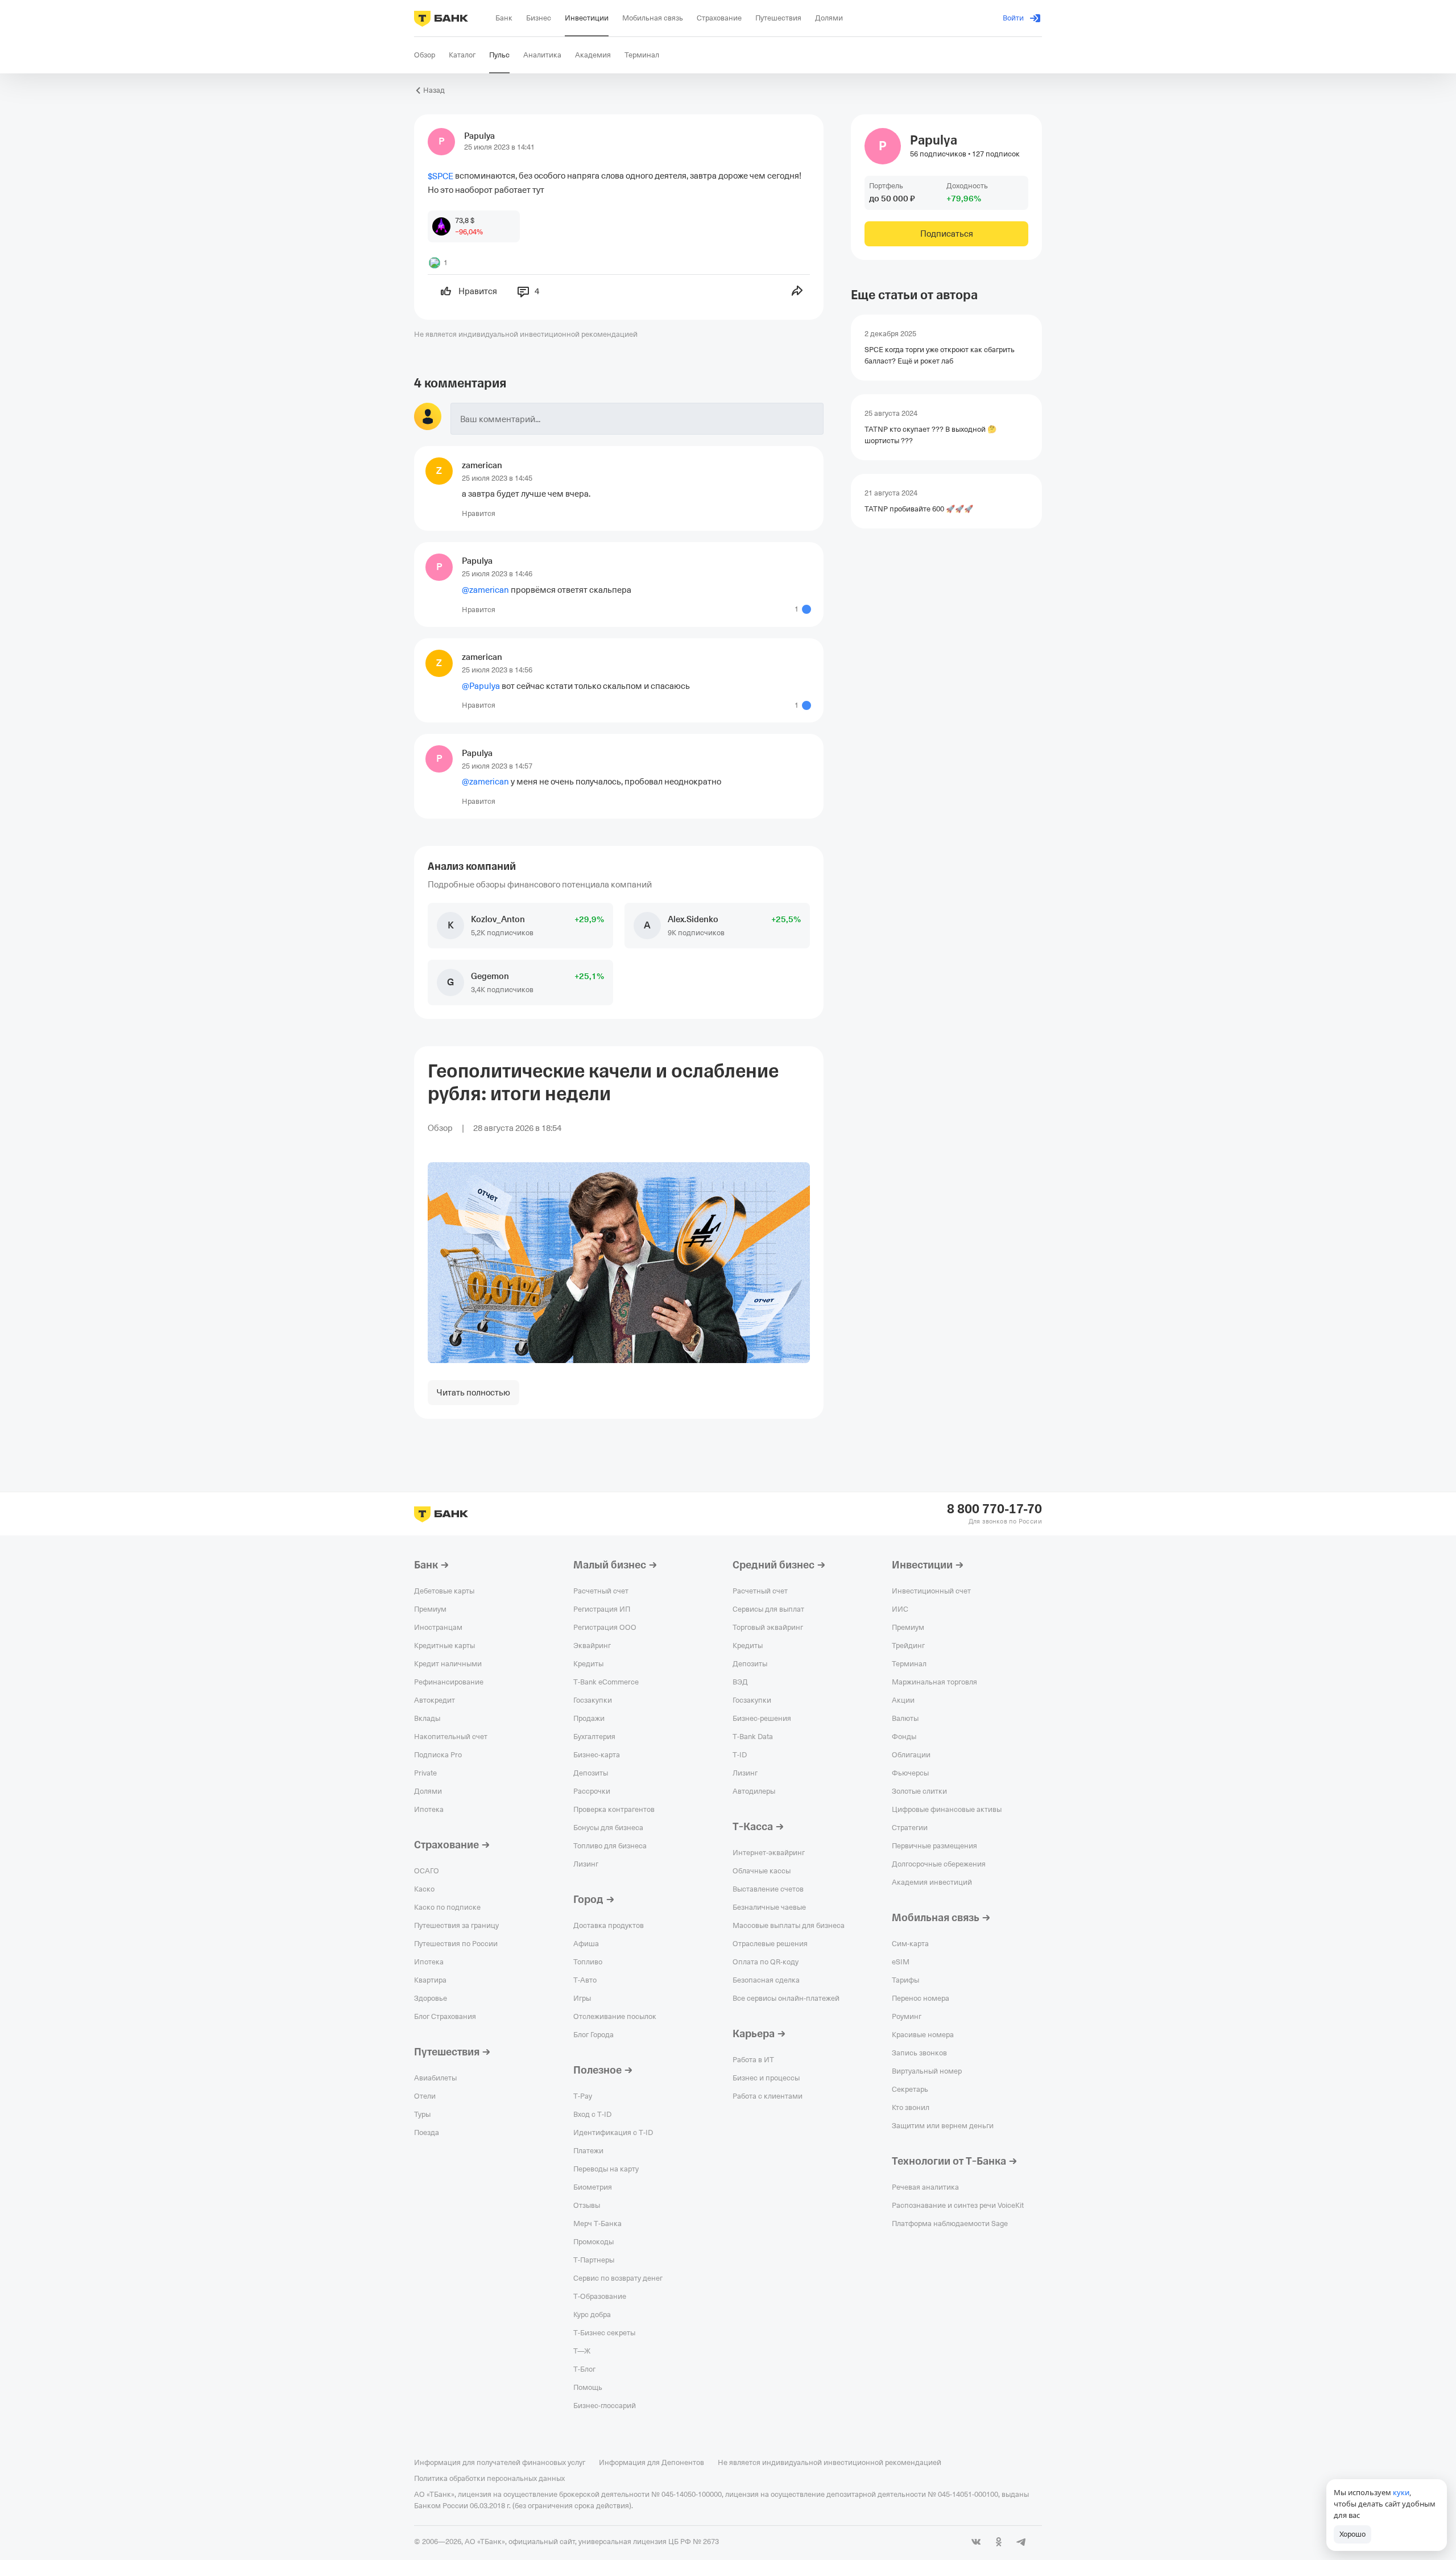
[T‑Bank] (441, 18)
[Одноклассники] (999, 2542)
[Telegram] (1021, 2542)
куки (1401, 2492)
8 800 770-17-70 (994, 1509)
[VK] (976, 2542)
